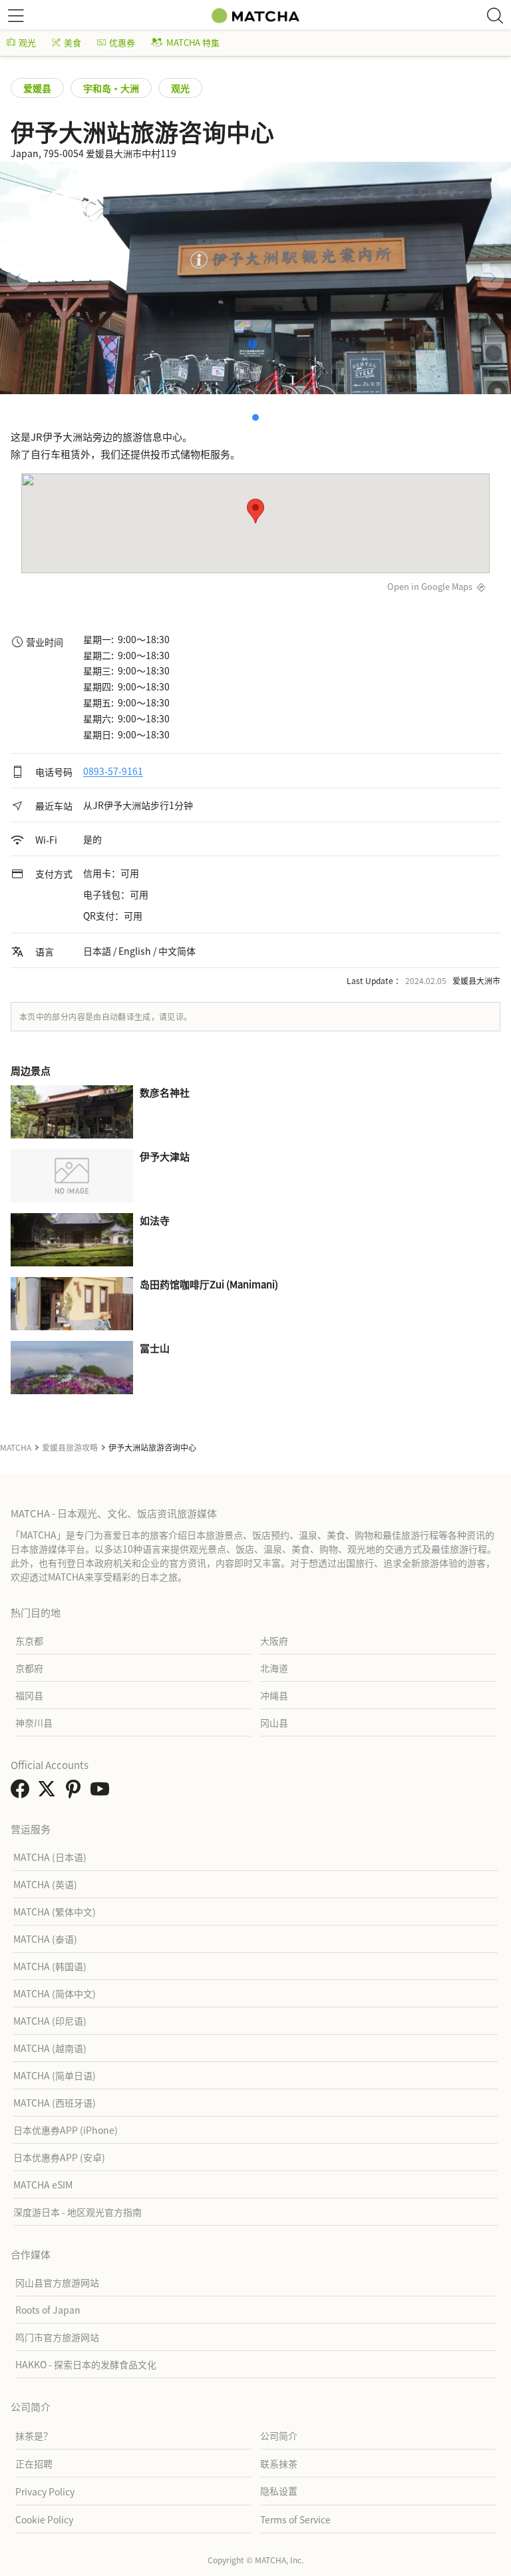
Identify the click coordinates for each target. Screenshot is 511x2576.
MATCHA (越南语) (50, 2048)
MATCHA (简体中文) (55, 1993)
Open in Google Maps (430, 586)
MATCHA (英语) (45, 1884)
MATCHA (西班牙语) (55, 2103)
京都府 (29, 1668)
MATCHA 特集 (193, 42)
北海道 (274, 1668)
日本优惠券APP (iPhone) (66, 2130)
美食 (73, 42)
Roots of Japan (48, 2310)
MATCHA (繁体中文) (55, 1912)
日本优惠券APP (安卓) (59, 2157)
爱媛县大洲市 (476, 980)
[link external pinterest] (76, 1792)
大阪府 (274, 1641)
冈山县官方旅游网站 (57, 2282)
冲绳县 (274, 1695)
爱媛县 (37, 88)
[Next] (492, 278)
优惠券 (122, 42)
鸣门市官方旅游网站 (57, 2337)
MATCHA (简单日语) (55, 2075)
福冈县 (29, 1695)
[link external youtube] (102, 1792)
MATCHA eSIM (43, 2185)
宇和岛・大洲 (111, 88)
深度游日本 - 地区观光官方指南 (78, 2212)
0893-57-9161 (113, 772)
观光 (27, 42)
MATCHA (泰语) (45, 1939)
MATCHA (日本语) (50, 1857)
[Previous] (19, 278)
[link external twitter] (49, 1792)
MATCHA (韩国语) (50, 1966)
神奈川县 (34, 1722)
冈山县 (274, 1722)
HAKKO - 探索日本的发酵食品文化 (86, 2364)
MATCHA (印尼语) (50, 2021)
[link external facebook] (23, 1792)
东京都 (29, 1641)
